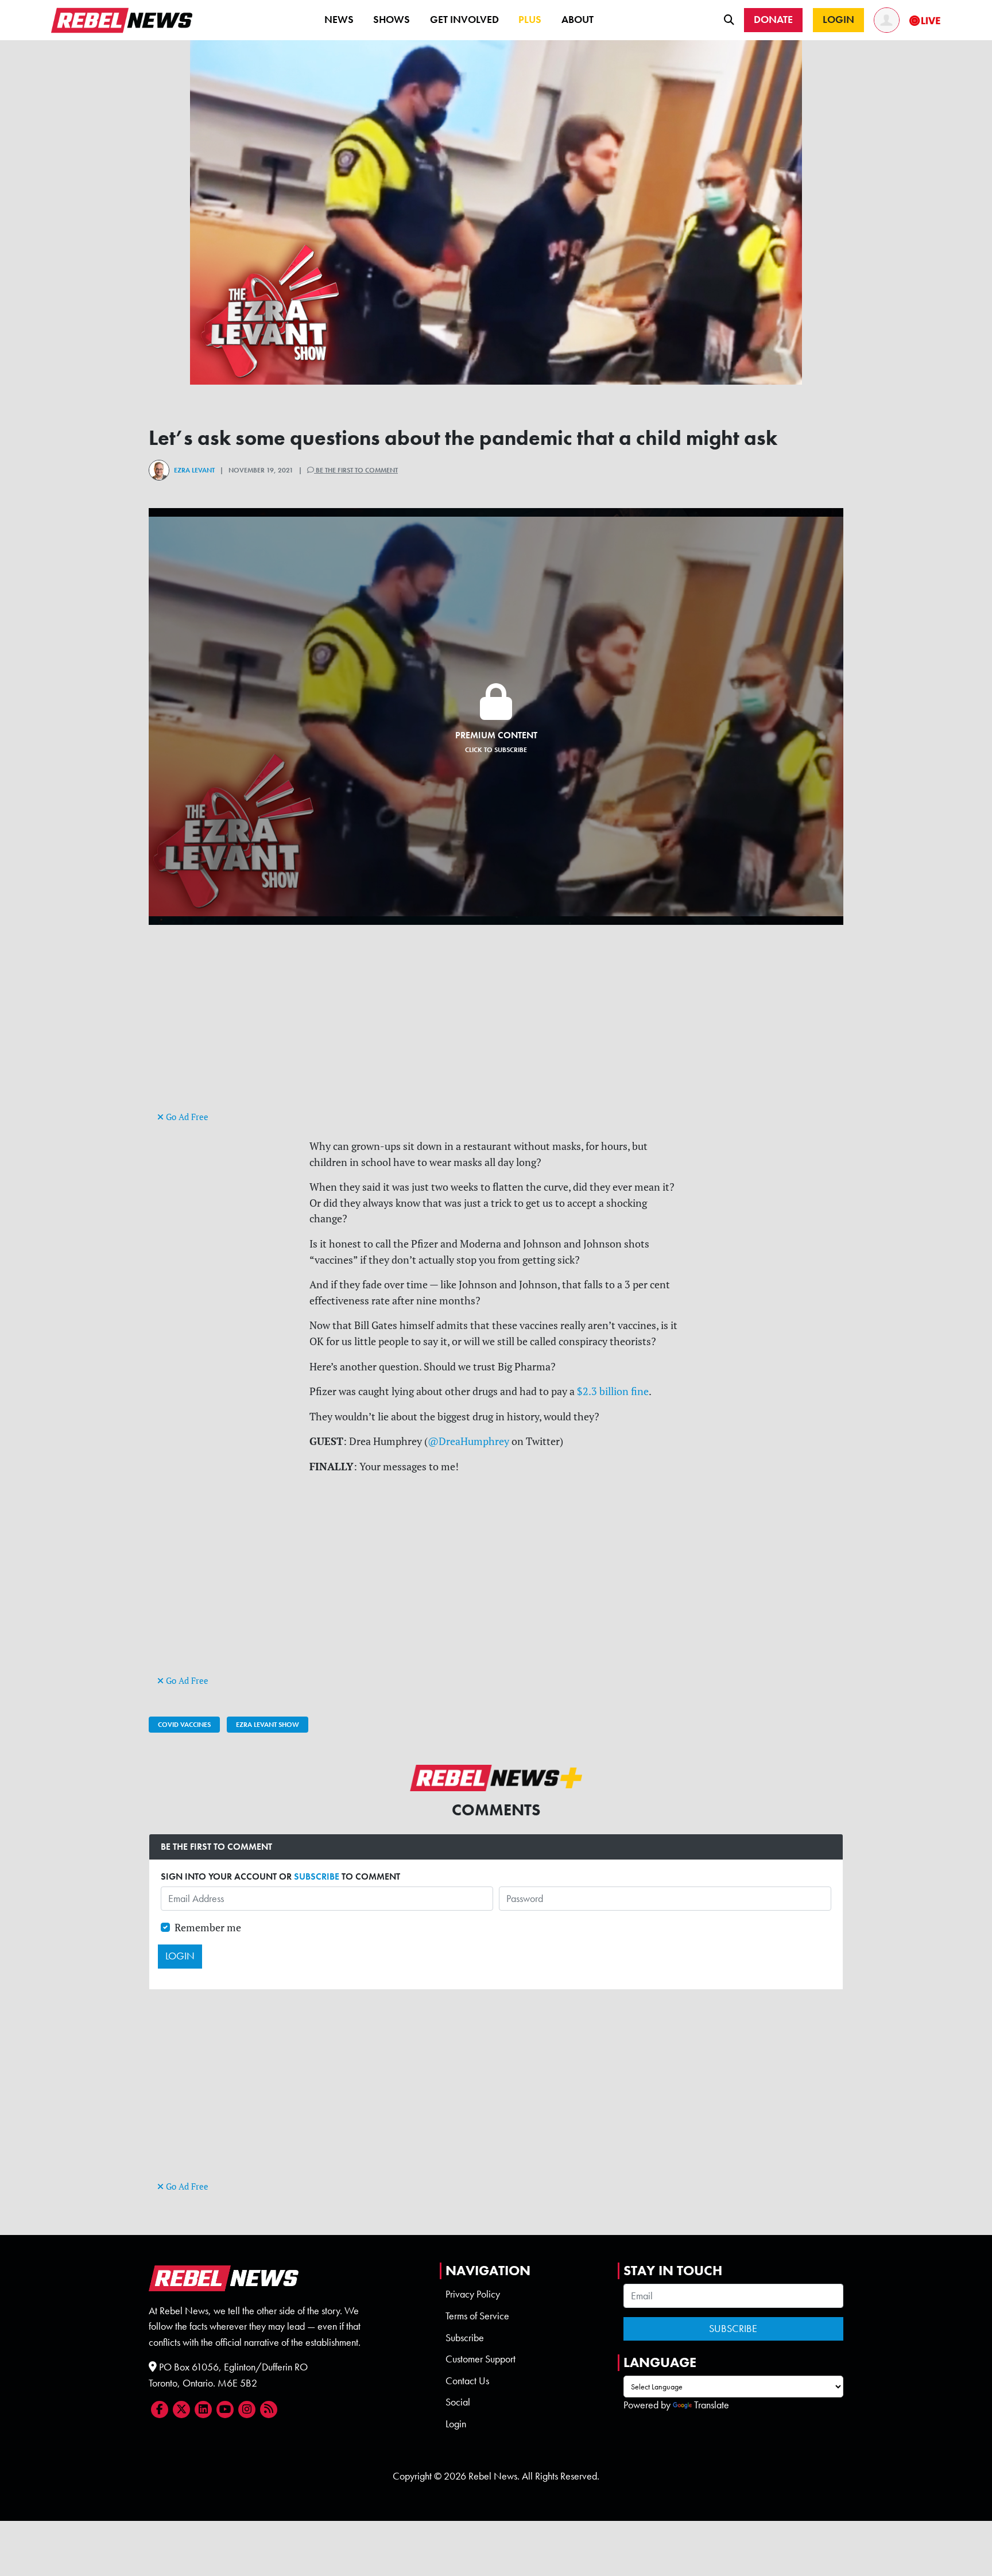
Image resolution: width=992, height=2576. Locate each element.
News (339, 20)
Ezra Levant (194, 470)
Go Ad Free (186, 1117)
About (578, 20)
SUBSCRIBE (317, 1876)
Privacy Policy (473, 2294)
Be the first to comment (356, 470)
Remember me (208, 1928)
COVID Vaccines (184, 1725)
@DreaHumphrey (468, 1441)
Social (458, 2402)
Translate (712, 2405)
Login (456, 2424)
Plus (530, 20)
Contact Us (467, 2381)
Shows (392, 20)
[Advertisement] (496, 1028)
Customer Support (480, 2359)
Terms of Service (477, 2316)
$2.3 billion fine (613, 1391)
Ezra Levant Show (268, 1725)
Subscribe (465, 2338)
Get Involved (464, 20)
